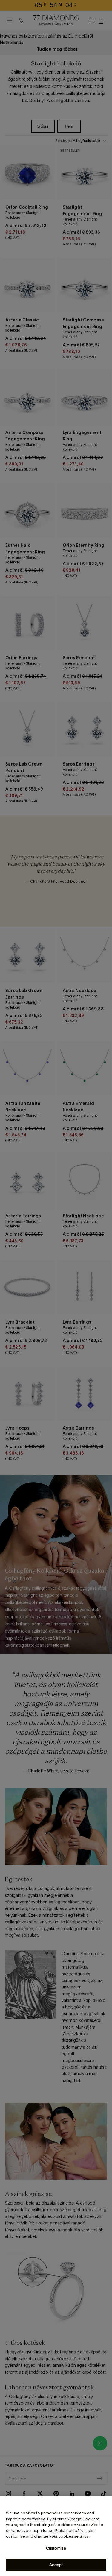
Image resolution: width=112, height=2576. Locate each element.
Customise (56, 2548)
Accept (56, 2565)
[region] (56, 2536)
